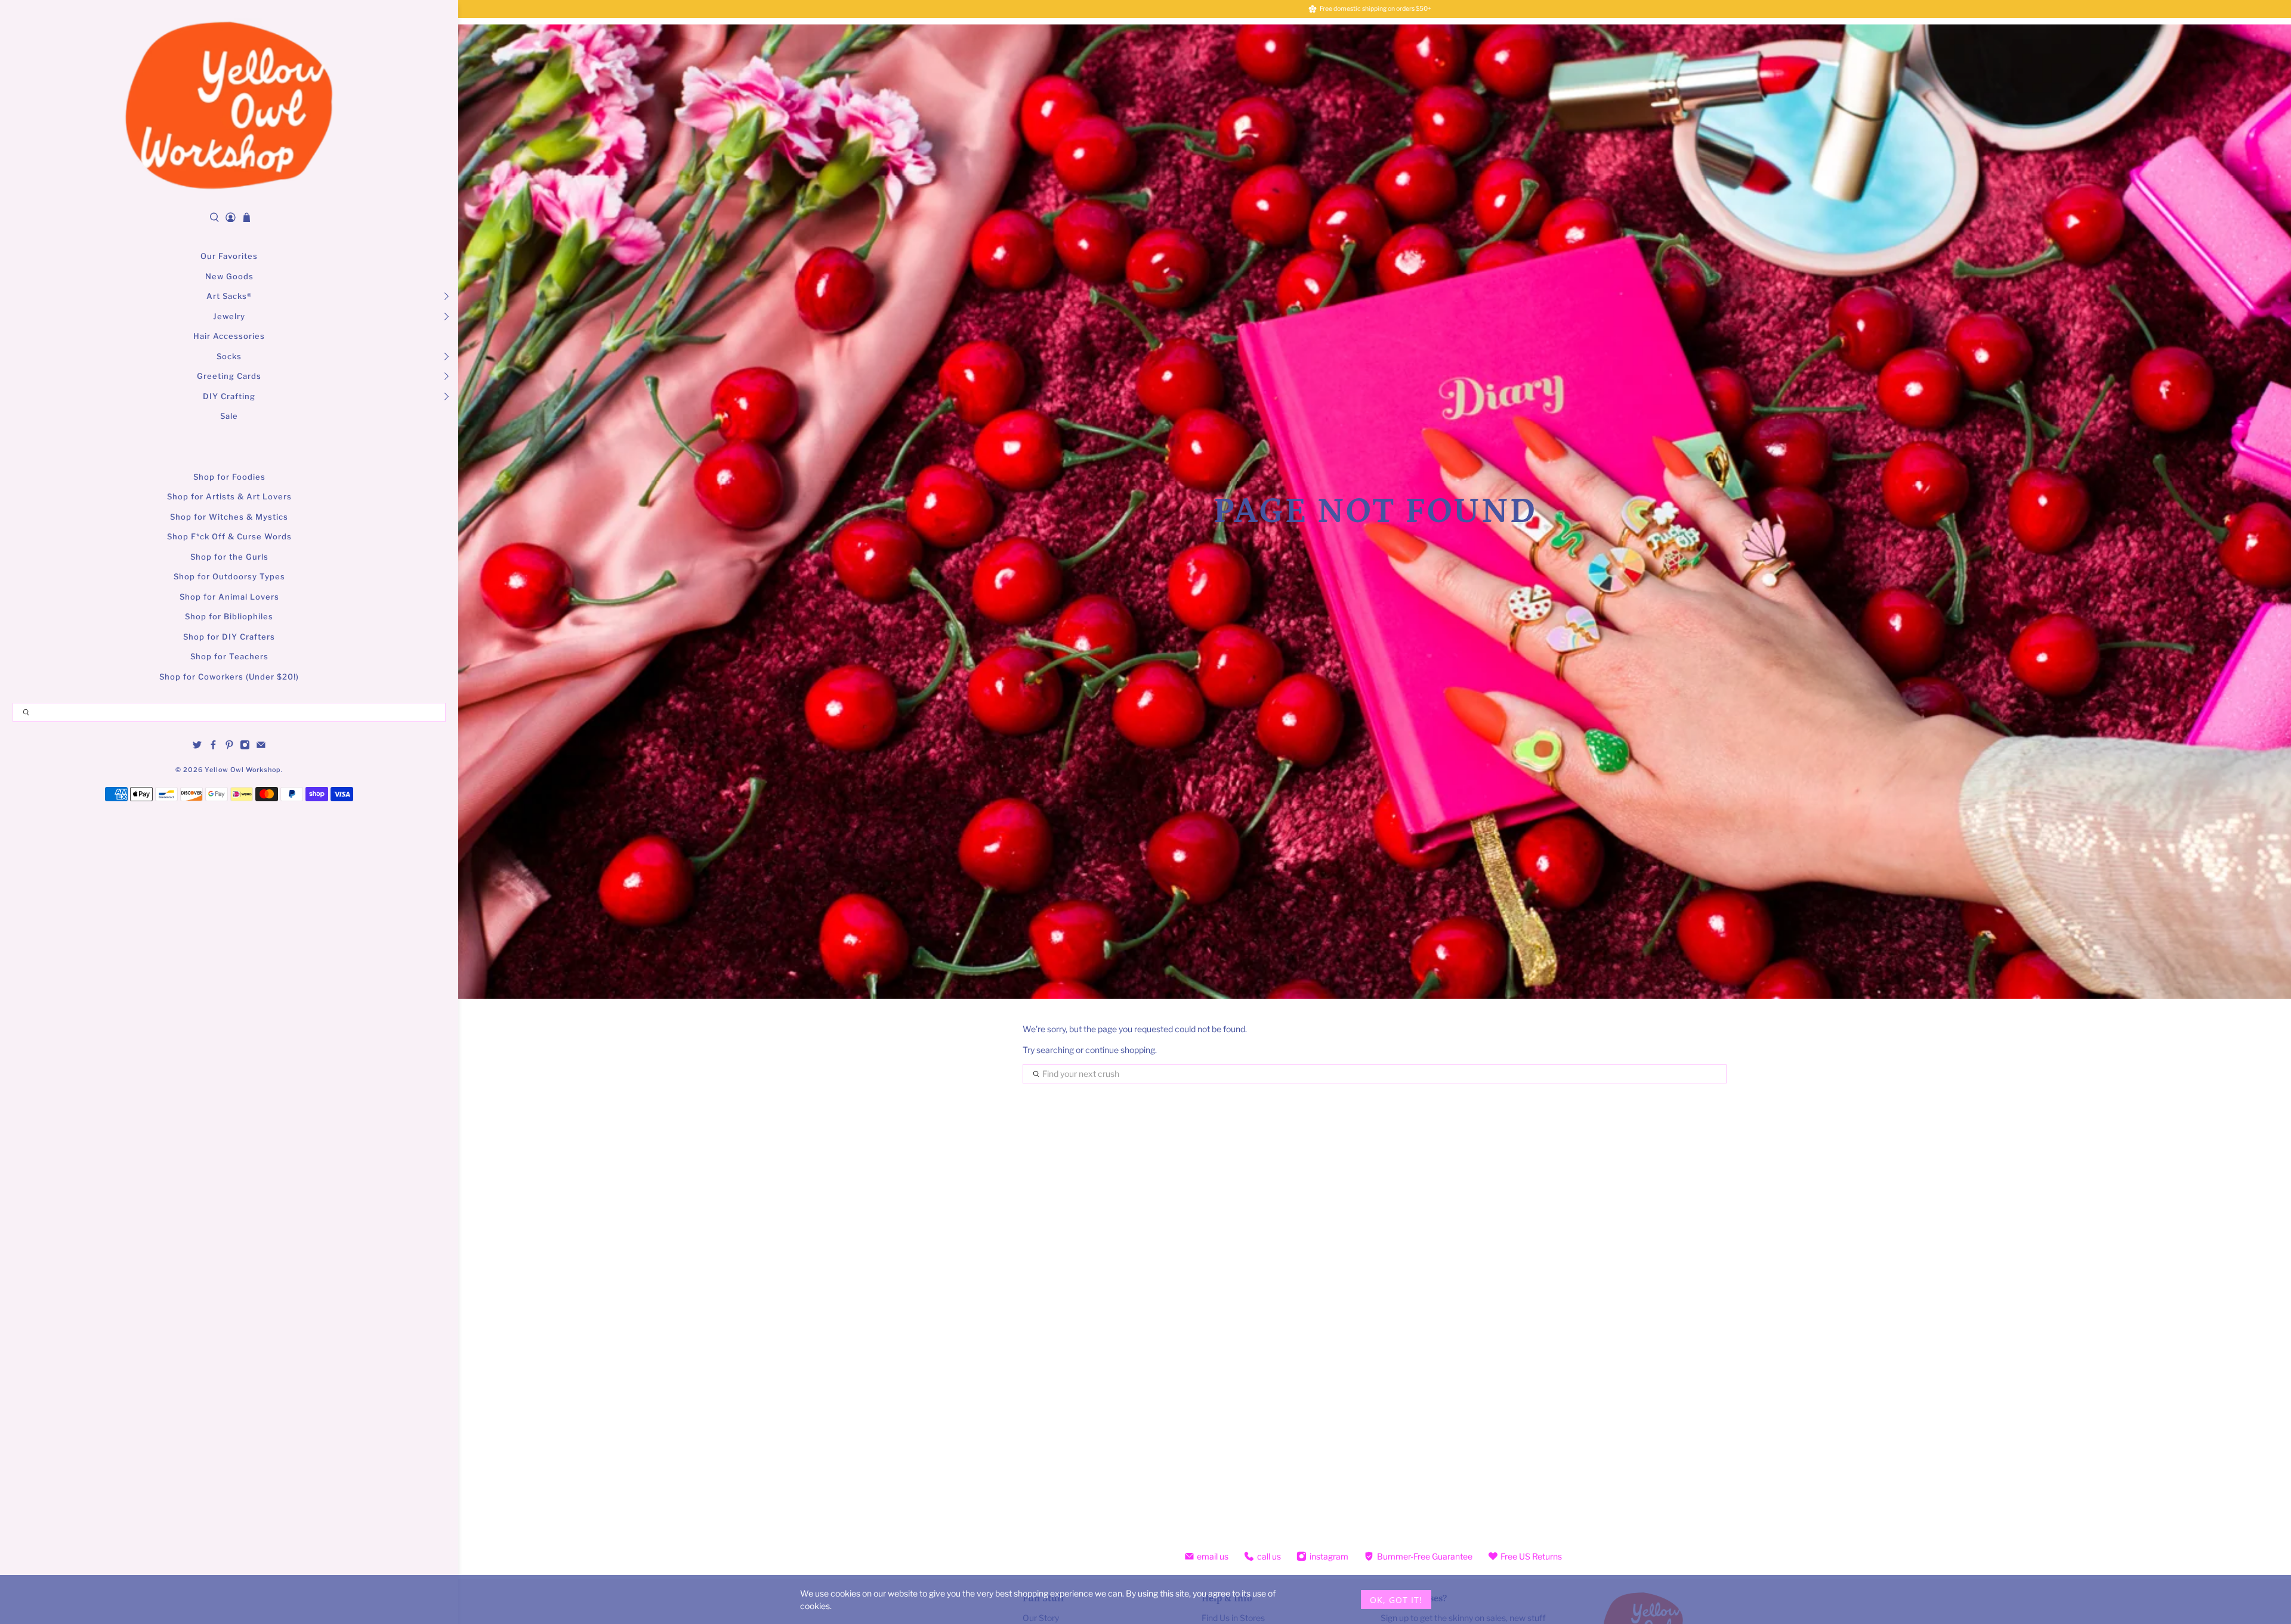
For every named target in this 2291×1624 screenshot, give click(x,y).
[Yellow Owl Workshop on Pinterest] (229, 747)
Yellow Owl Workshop (243, 770)
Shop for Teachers (229, 656)
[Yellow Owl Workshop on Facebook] (213, 747)
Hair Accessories (229, 336)
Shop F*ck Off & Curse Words (229, 536)
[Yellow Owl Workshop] (229, 105)
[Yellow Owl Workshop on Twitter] (197, 747)
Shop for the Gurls (229, 557)
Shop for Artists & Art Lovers (229, 496)
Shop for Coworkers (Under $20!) (229, 677)
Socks (229, 356)
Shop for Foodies (229, 477)
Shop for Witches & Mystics (229, 517)
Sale (229, 416)
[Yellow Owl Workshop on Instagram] (245, 747)
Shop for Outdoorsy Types (229, 576)
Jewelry (229, 316)
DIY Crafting (229, 396)
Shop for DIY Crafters (229, 637)
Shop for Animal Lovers (229, 597)
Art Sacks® (229, 296)
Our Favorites (229, 256)
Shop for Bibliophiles (229, 616)
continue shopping (1120, 1050)
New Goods (229, 276)
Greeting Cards (229, 376)
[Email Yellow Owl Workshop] (261, 747)
